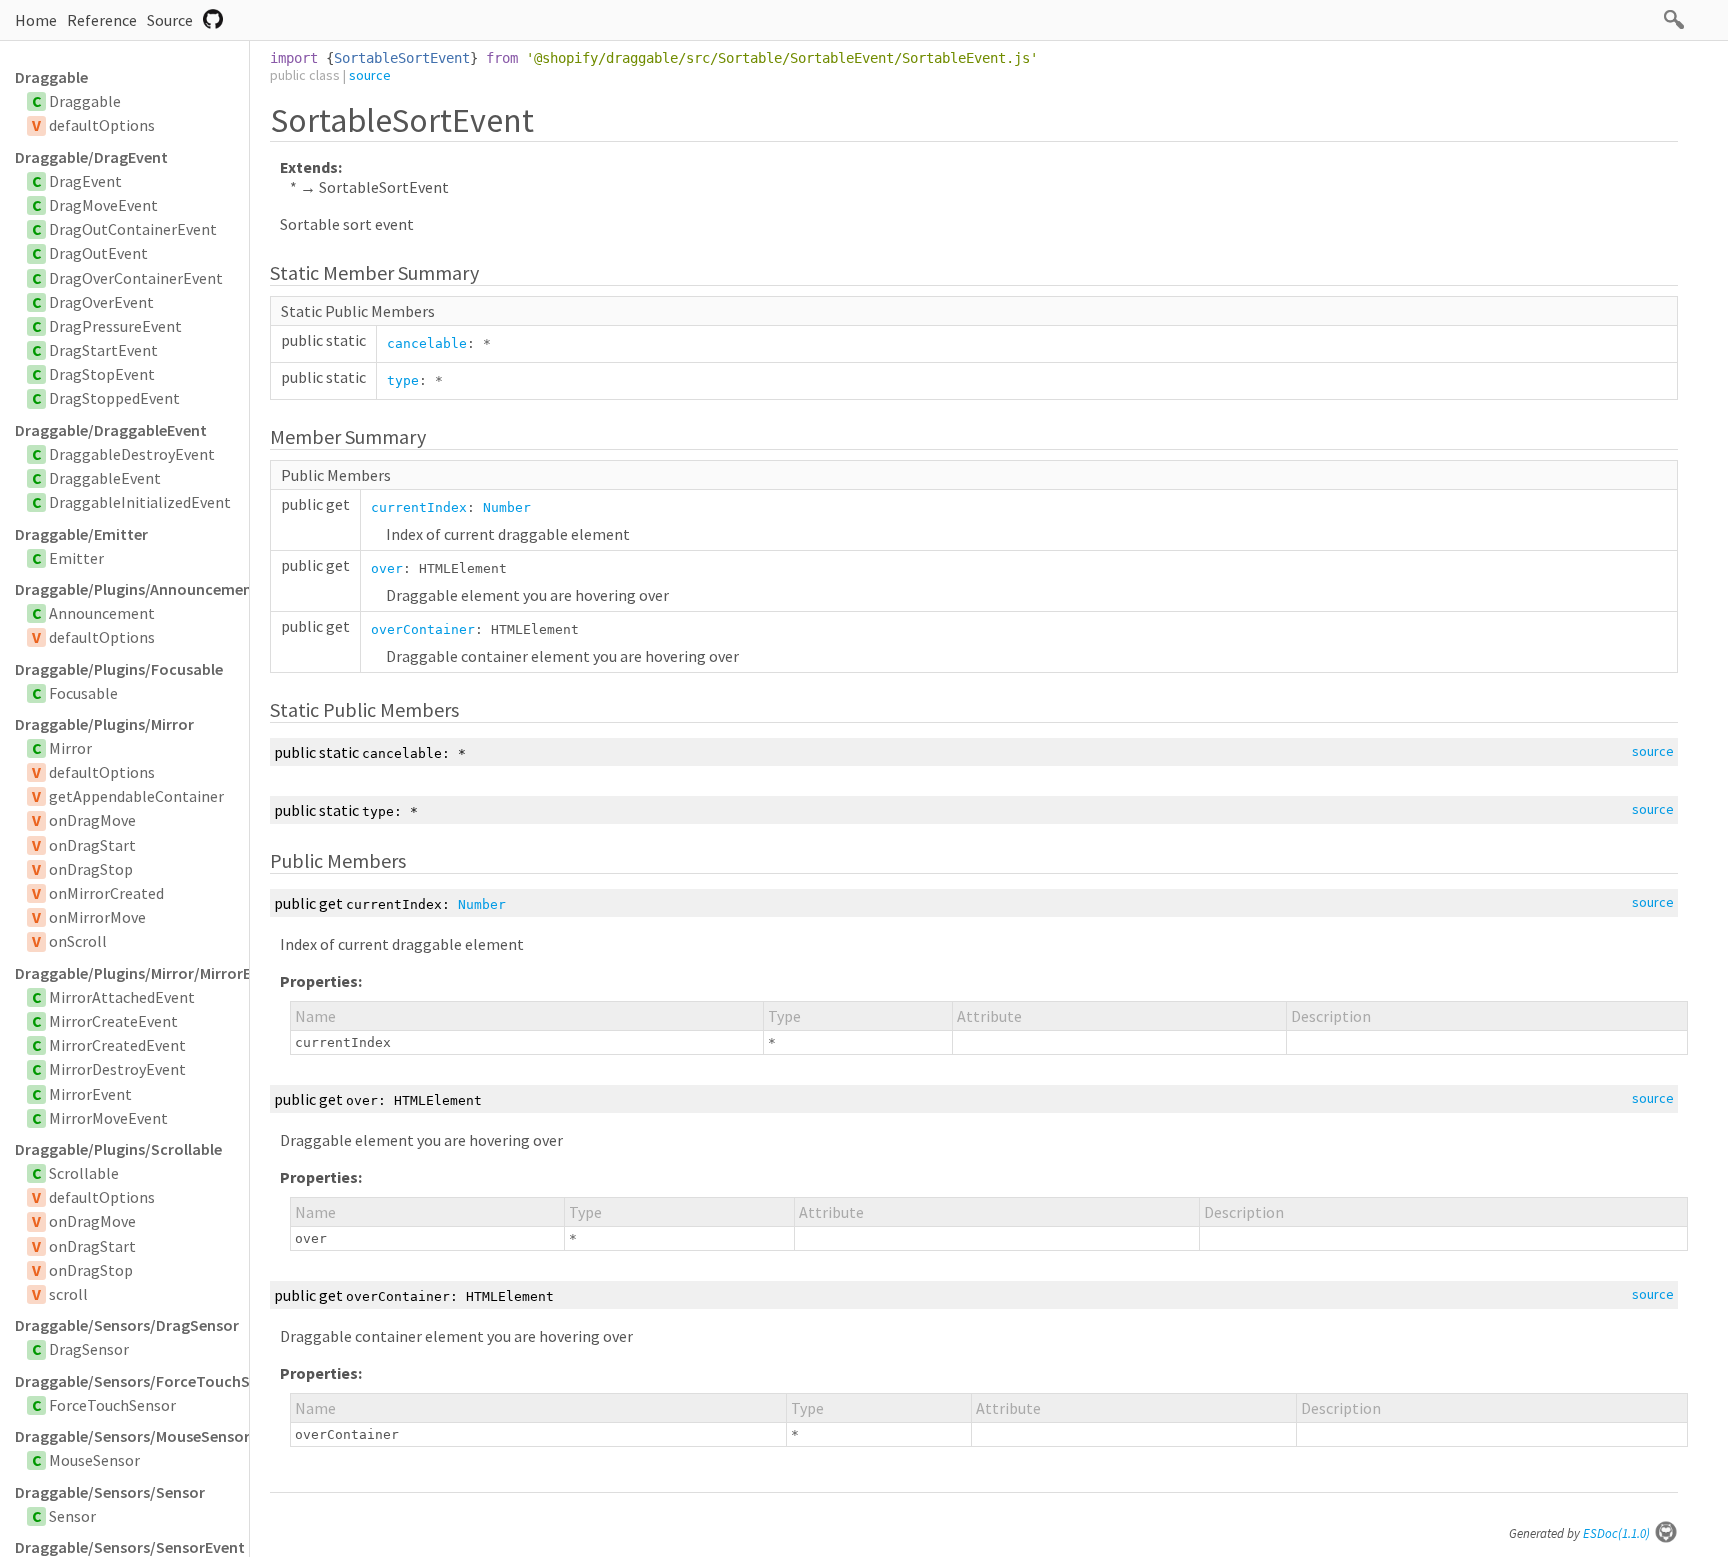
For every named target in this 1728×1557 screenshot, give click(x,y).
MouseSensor (94, 1460)
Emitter (76, 558)
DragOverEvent (101, 302)
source (370, 75)
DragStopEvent (102, 374)
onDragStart (92, 845)
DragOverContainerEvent (136, 278)
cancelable (427, 343)
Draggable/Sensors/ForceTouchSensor (132, 1381)
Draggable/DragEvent (91, 157)
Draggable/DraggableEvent (111, 430)
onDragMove (92, 820)
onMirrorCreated (106, 893)
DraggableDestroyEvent (132, 454)
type (403, 380)
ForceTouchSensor (112, 1405)
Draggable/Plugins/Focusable (119, 669)
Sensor (72, 1516)
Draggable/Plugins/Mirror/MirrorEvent (132, 973)
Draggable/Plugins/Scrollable (118, 1149)
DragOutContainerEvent (133, 229)
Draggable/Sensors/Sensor (110, 1492)
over (387, 568)
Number (507, 507)
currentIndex (419, 507)
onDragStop (91, 869)
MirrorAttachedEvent (122, 997)
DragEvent (85, 181)
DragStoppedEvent (114, 398)
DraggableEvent (105, 478)
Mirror (70, 748)
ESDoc (1616, 1533)
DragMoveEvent (103, 205)
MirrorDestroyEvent (117, 1069)
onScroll (78, 941)
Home (36, 20)
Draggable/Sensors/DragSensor (127, 1325)
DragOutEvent (98, 253)
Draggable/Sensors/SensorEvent (130, 1547)
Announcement (102, 613)
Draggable (51, 77)
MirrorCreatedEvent (117, 1045)
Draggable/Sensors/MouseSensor (132, 1436)
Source (170, 20)
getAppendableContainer (136, 796)
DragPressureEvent (115, 326)
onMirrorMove (97, 917)
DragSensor (89, 1349)
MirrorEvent (90, 1094)
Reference (102, 20)
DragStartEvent (103, 350)
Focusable (83, 693)
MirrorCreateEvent (113, 1021)
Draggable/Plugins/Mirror (104, 724)
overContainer (423, 629)
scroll (68, 1294)
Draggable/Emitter (81, 534)
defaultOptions (102, 125)
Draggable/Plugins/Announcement (132, 589)
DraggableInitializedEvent (140, 502)
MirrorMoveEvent (108, 1118)
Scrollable (84, 1173)
